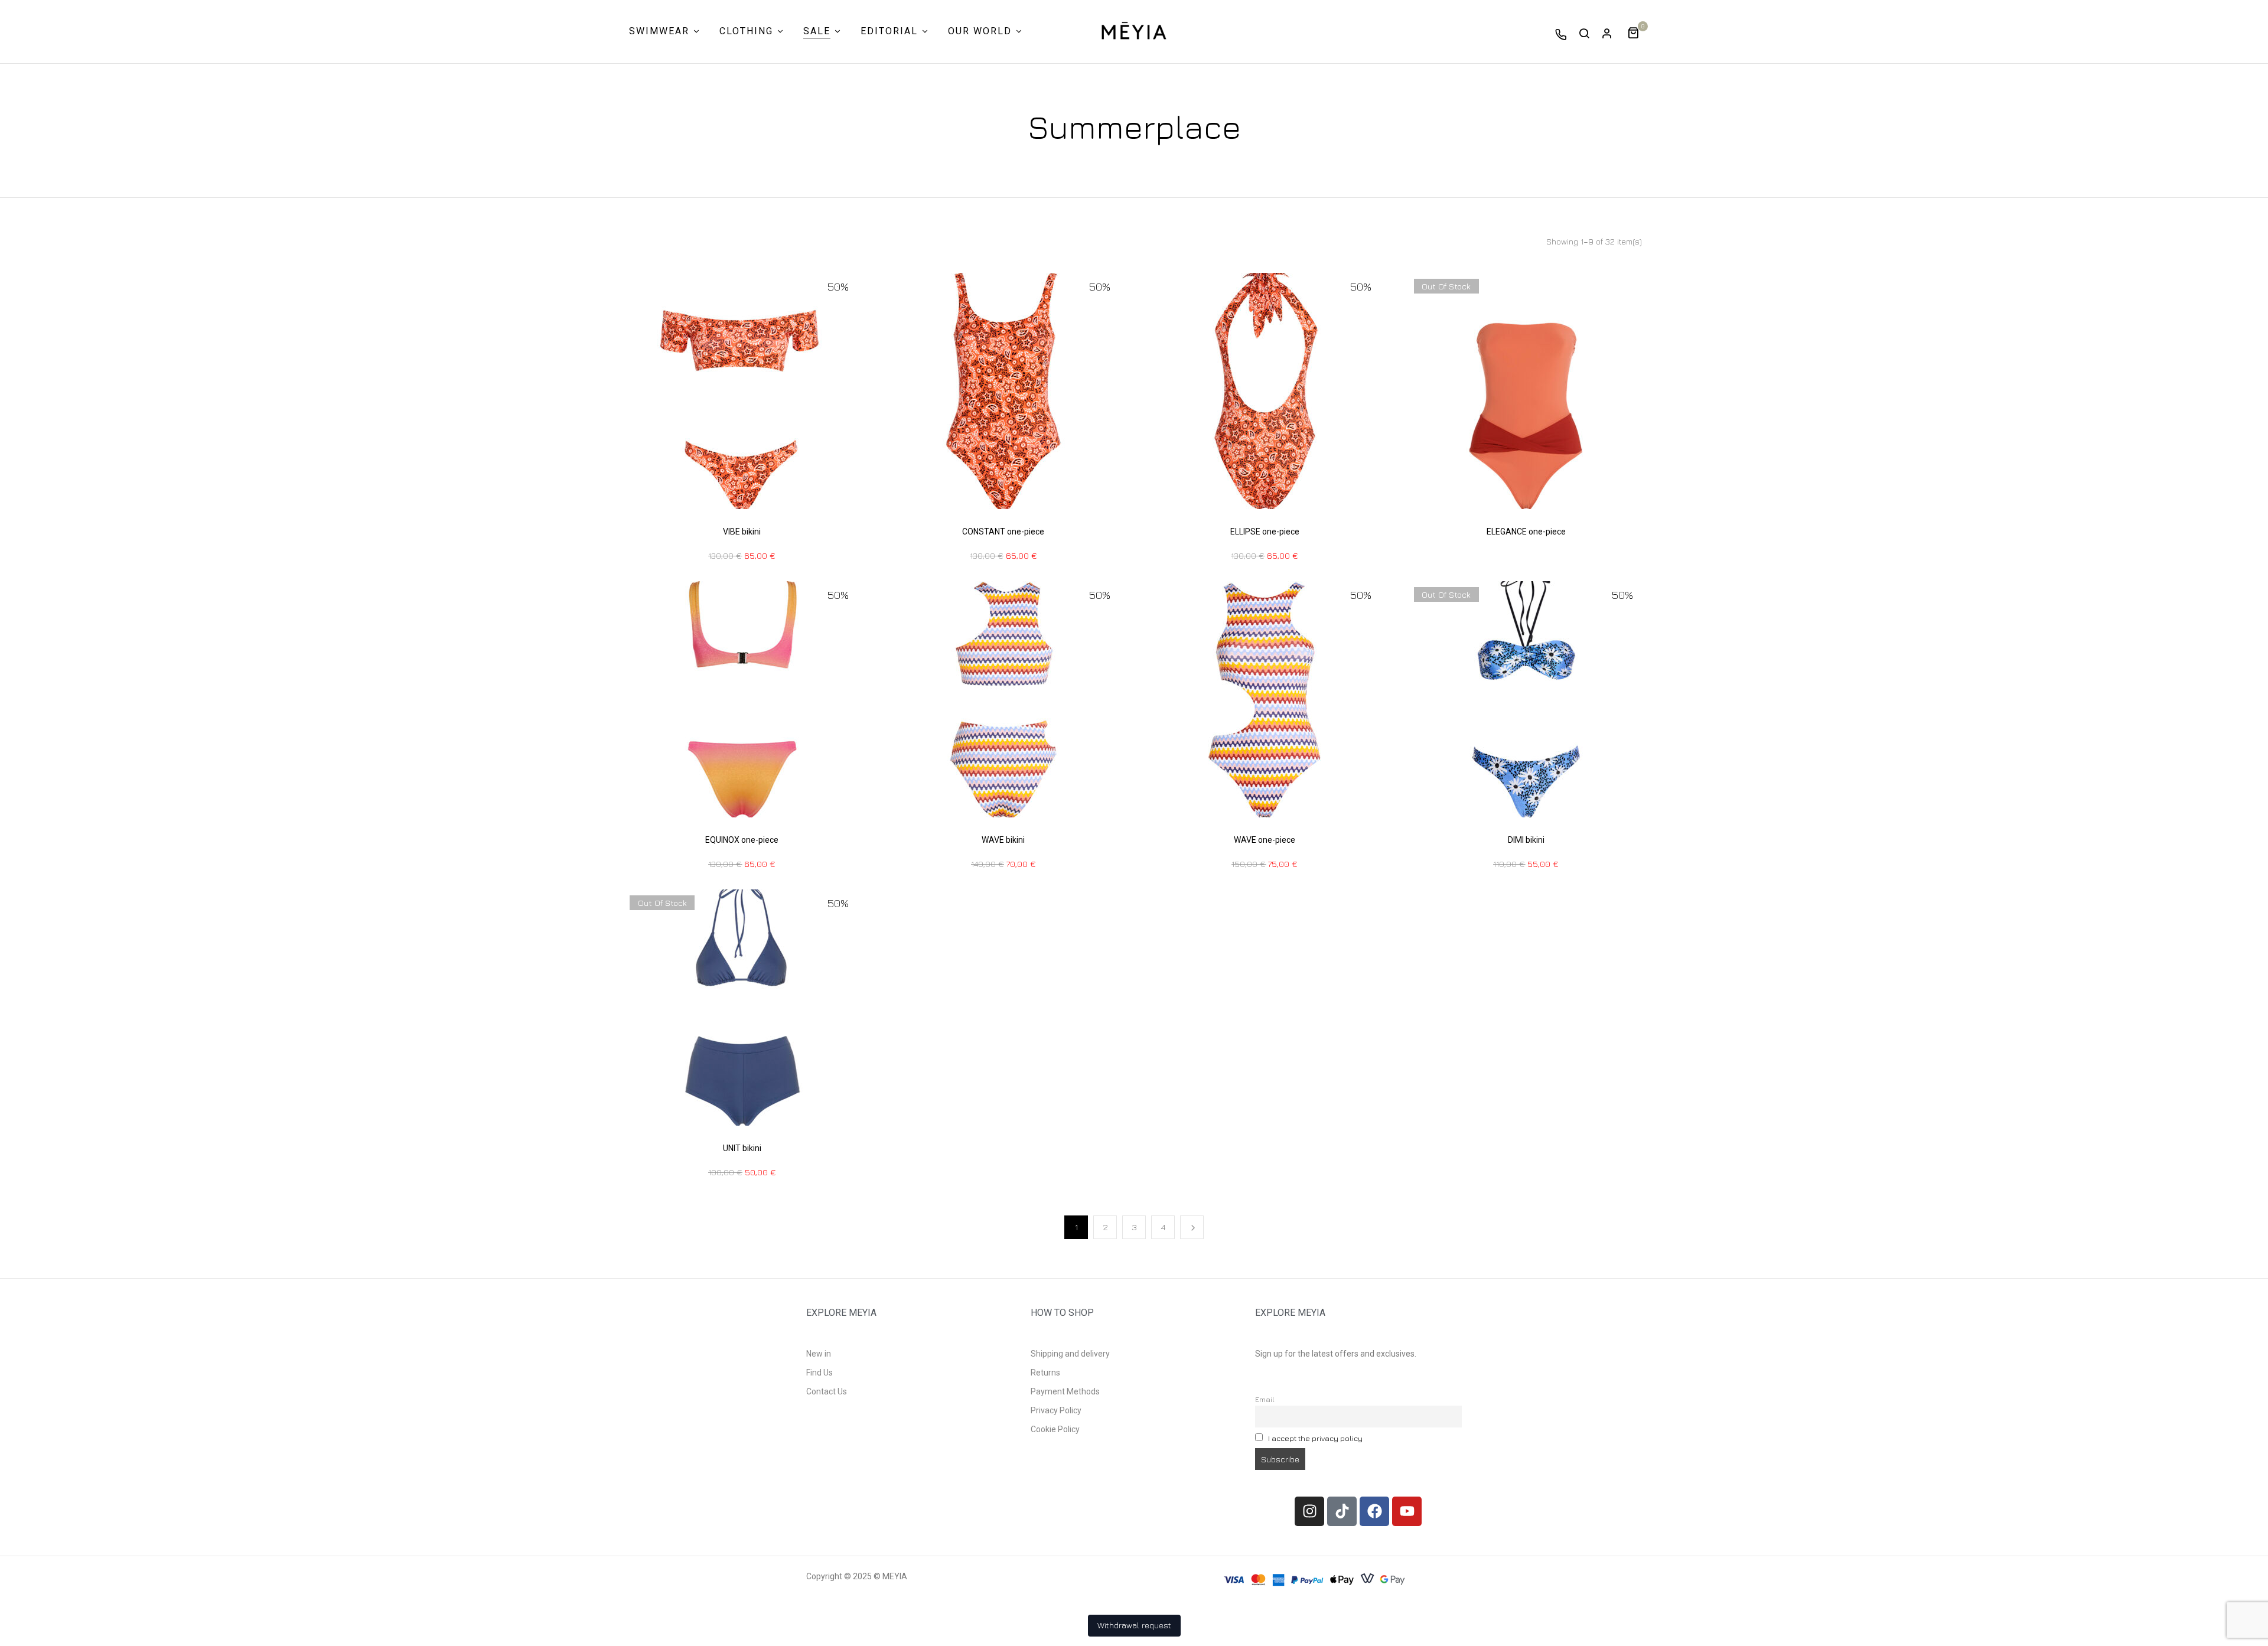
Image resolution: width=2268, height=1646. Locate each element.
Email (1265, 1399)
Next (1192, 1227)
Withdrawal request (1134, 1625)
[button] (1638, 32)
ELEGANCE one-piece (1526, 532)
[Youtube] (1407, 1511)
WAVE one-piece (1265, 840)
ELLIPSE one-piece (1265, 532)
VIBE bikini (742, 532)
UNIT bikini (742, 1148)
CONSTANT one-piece (1003, 532)
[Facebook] (1374, 1511)
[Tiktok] (1342, 1511)
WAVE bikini (1003, 840)
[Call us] (1561, 34)
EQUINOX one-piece (742, 840)
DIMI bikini (1526, 840)
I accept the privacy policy (1315, 1438)
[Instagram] (1309, 1511)
